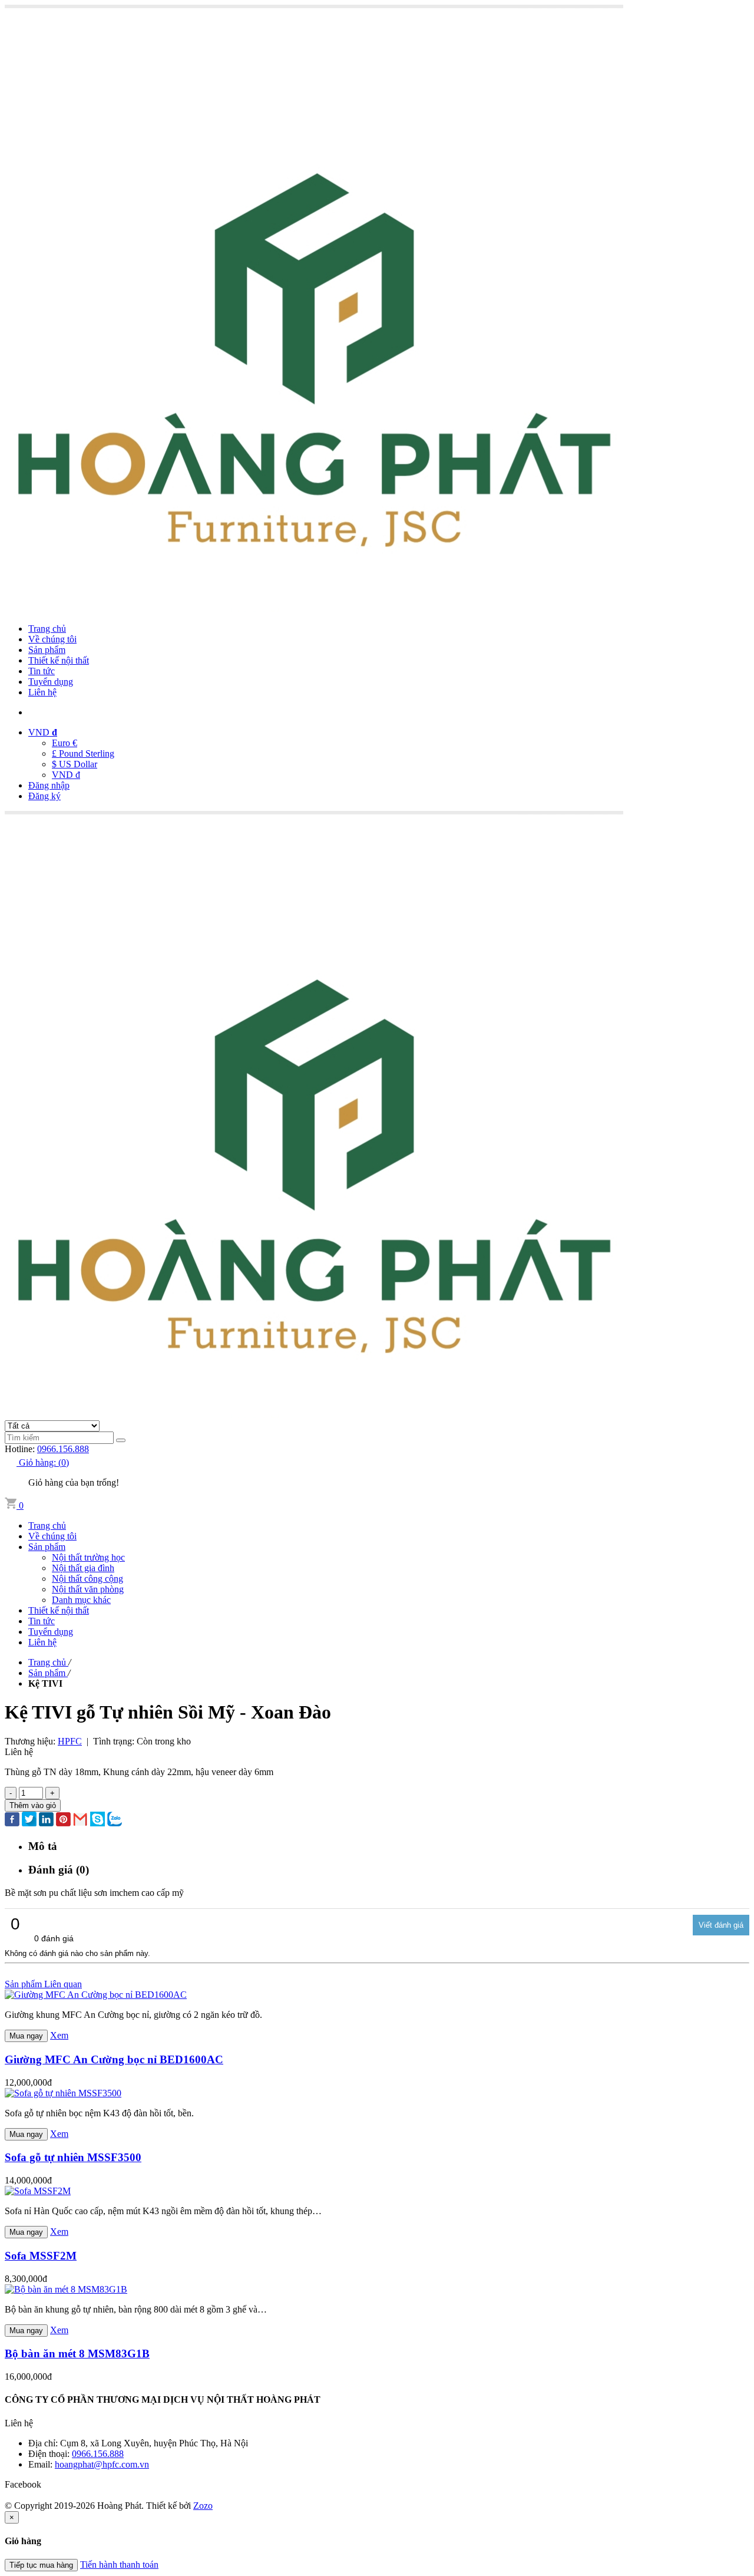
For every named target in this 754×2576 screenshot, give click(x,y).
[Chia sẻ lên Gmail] (80, 1820)
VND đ (66, 775)
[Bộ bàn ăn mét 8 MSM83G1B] (66, 2289)
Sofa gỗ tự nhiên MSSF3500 (73, 2157)
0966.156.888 (63, 1449)
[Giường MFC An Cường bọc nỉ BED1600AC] (96, 1995)
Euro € (65, 743)
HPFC (70, 1741)
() (44, 1462)
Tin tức (42, 671)
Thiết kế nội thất (59, 660)
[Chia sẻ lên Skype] (97, 1820)
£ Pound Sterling (83, 753)
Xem (59, 2035)
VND (43, 732)
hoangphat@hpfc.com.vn (102, 2464)
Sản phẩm (47, 650)
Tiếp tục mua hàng (41, 2565)
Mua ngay (26, 2036)
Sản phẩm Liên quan (43, 1984)
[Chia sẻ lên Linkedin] (46, 1820)
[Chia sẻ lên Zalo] (115, 1820)
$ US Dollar (75, 764)
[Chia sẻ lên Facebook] (12, 1820)
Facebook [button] (23, 2484)
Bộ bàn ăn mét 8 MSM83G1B (77, 2354)
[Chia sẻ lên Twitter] (29, 1820)
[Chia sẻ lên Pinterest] (63, 1820)
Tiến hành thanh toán (119, 2565)
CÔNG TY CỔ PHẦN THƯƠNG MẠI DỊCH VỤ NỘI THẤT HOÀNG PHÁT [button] (163, 2399)
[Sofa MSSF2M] (38, 2191)
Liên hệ (42, 692)
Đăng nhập (49, 785)
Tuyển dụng (51, 682)
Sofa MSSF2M (41, 2256)
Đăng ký (44, 796)
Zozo (203, 2506)
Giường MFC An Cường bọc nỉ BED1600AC (114, 2059)
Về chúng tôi (52, 639)
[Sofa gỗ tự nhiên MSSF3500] (63, 2093)
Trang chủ (47, 629)
